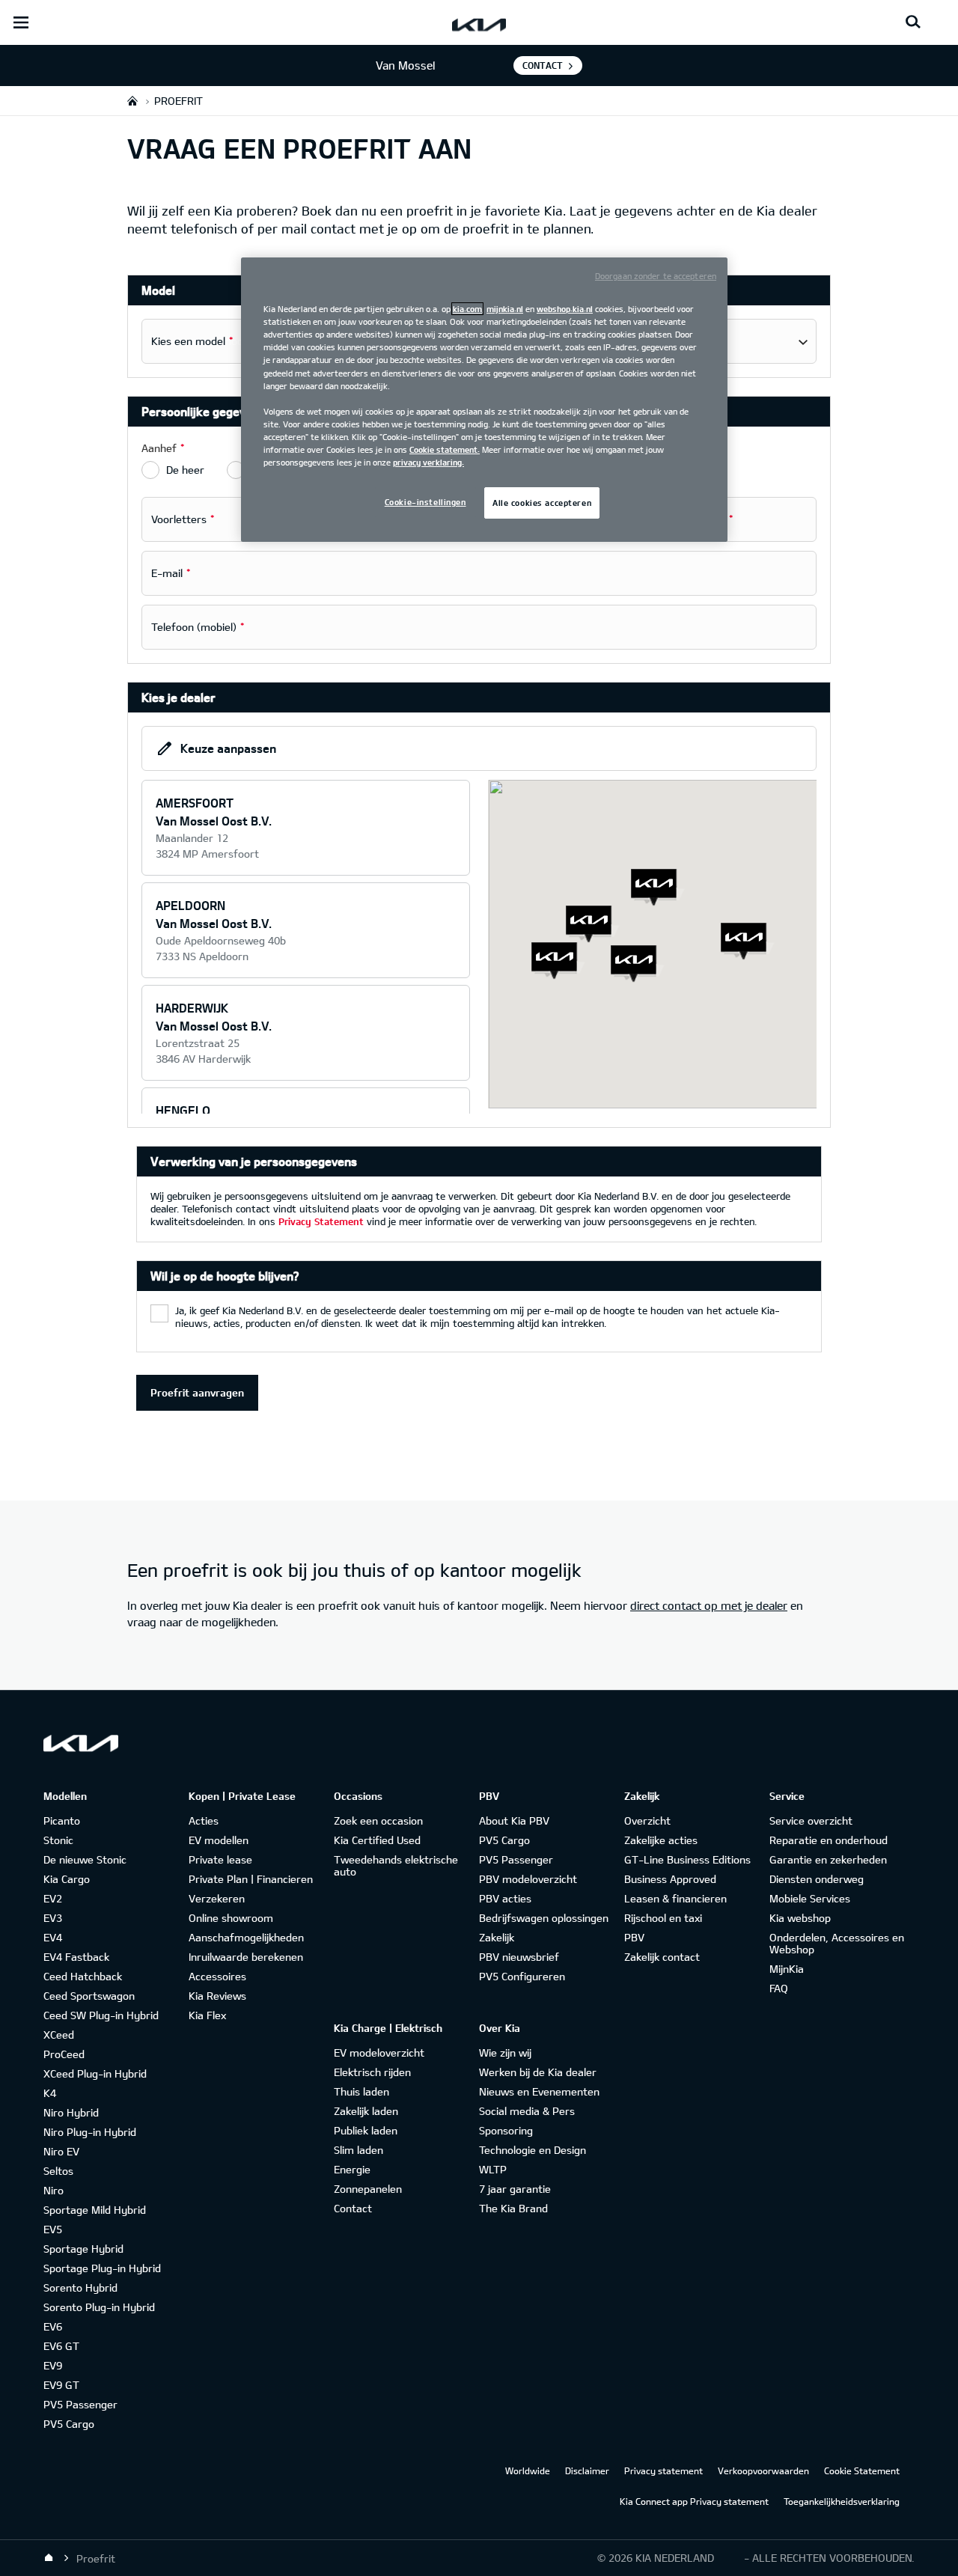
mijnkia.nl (505, 309)
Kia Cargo (67, 1879)
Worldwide (528, 2470)
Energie (352, 2169)
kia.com (467, 309)
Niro (54, 2190)
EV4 (53, 1937)
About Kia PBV (514, 1820)
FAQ (779, 1988)
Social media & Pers (527, 2111)
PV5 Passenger (80, 2404)
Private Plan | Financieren (251, 1879)
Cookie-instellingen (425, 502)
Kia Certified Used (377, 1840)
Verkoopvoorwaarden (763, 2470)
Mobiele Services (810, 1898)
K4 (50, 2093)
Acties (204, 1820)
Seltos (58, 2171)
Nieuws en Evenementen (539, 2091)
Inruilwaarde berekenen (246, 1957)
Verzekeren (217, 1898)
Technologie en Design (533, 2150)
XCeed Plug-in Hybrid (95, 2073)
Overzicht (647, 1820)
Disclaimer (587, 2470)
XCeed (59, 2035)
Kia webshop (800, 1918)
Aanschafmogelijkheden (246, 1937)
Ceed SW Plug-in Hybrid (101, 2015)
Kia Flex (207, 2015)
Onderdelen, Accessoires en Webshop (837, 1943)
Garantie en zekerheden (828, 1859)
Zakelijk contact (662, 1957)
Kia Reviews (217, 1996)
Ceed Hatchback (83, 1976)
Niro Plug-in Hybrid (90, 2132)
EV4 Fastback (76, 1957)
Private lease (220, 1859)
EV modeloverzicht (379, 2052)
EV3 (53, 1918)
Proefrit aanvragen (197, 1392)
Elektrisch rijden (372, 2072)
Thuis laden (361, 2091)
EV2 (53, 1898)
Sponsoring (506, 2130)
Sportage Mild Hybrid (95, 2210)
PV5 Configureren (522, 1976)
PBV (634, 1937)
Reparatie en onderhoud (829, 1840)
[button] (558, 961)
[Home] (49, 2558)
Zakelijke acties (661, 1840)
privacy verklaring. (428, 462)
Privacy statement (663, 2470)
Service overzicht (811, 1820)
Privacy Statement (321, 1221)
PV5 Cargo (69, 2424)
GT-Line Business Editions (687, 1859)
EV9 (53, 2365)
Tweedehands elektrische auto (396, 1865)
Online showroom (231, 1918)
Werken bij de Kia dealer (538, 2072)
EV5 (53, 2229)
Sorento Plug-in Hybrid (99, 2307)
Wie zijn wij (505, 2052)
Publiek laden (366, 2130)
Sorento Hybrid (80, 2287)
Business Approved (670, 1879)
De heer (185, 470)
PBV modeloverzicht (528, 1879)
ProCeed (64, 2054)
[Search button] (913, 22)
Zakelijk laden (366, 2111)
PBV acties (505, 1898)
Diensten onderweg (817, 1879)
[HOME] (132, 101)
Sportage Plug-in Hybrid (102, 2268)
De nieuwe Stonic (85, 1859)
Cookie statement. (445, 449)
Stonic (58, 1840)
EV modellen (219, 1840)
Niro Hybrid (71, 2112)
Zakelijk (497, 1937)
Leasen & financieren (675, 1898)
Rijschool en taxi (663, 1918)
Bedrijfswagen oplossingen (544, 1918)
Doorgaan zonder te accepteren (656, 276)
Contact (543, 65)
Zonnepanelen (368, 2189)
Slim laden (359, 2150)
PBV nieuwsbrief (519, 1957)
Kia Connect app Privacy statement (694, 2501)
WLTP (493, 2169)
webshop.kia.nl (565, 309)
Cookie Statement (862, 2470)
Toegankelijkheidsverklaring (842, 2501)
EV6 (53, 2326)
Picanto (62, 1820)
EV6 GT (61, 2346)
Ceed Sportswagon (89, 1996)
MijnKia (787, 1969)
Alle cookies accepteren (542, 503)
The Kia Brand (513, 2208)
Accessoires (217, 1976)
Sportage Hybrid (83, 2249)
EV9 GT (61, 2385)
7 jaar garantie (515, 2189)
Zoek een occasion (378, 1820)
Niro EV (61, 2151)
